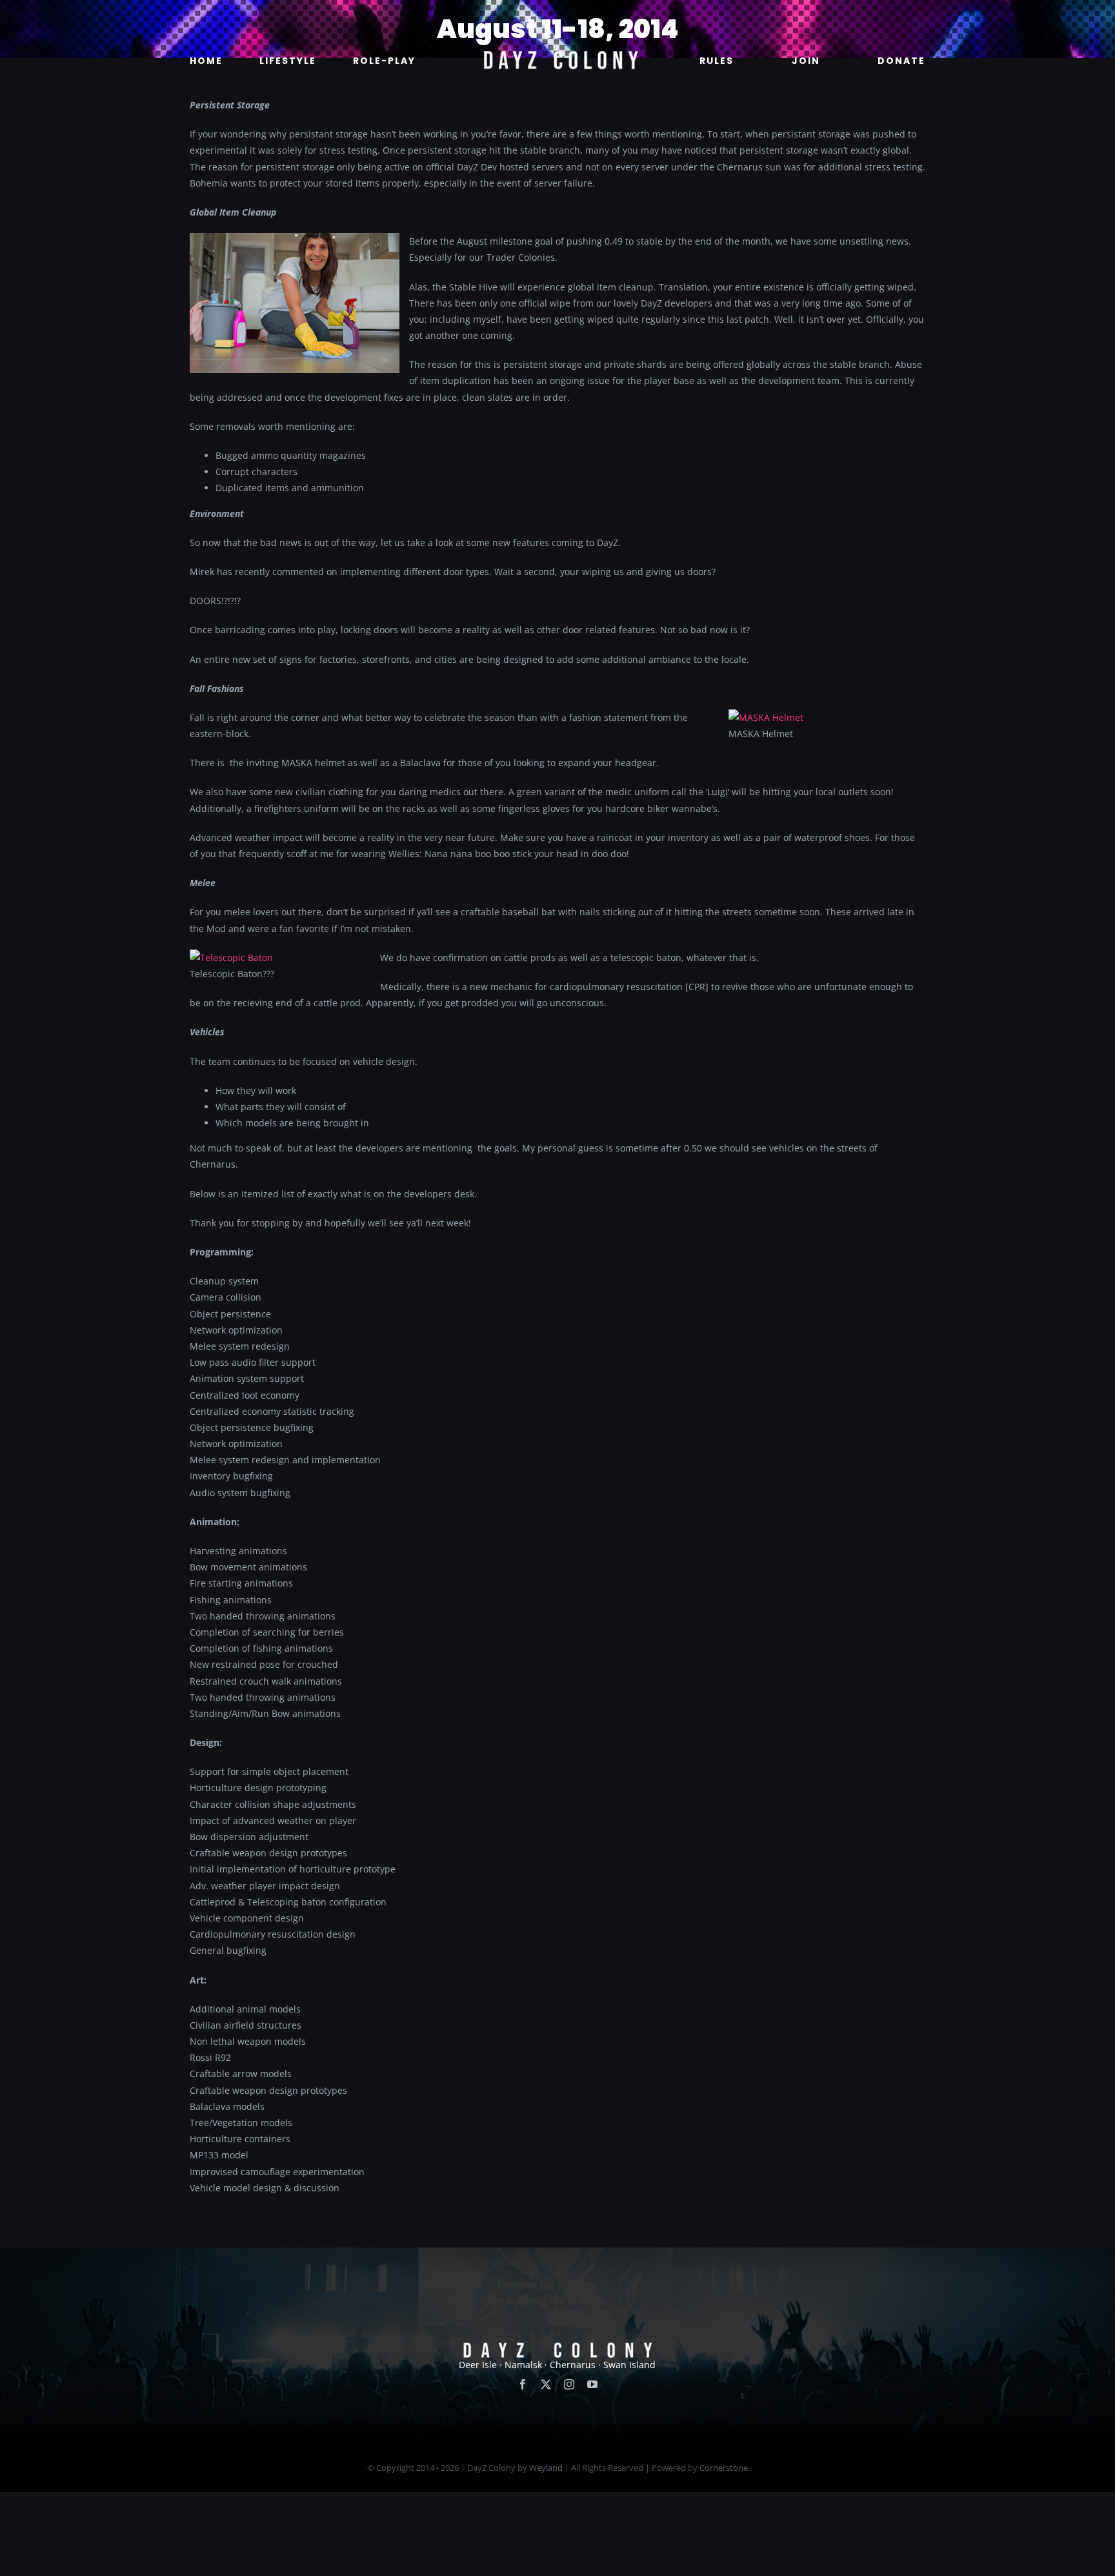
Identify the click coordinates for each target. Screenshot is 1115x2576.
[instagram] (569, 2384)
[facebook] (523, 2384)
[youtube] (592, 2384)
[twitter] (546, 2384)
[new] (557, 17)
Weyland (546, 2468)
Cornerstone (724, 2468)
